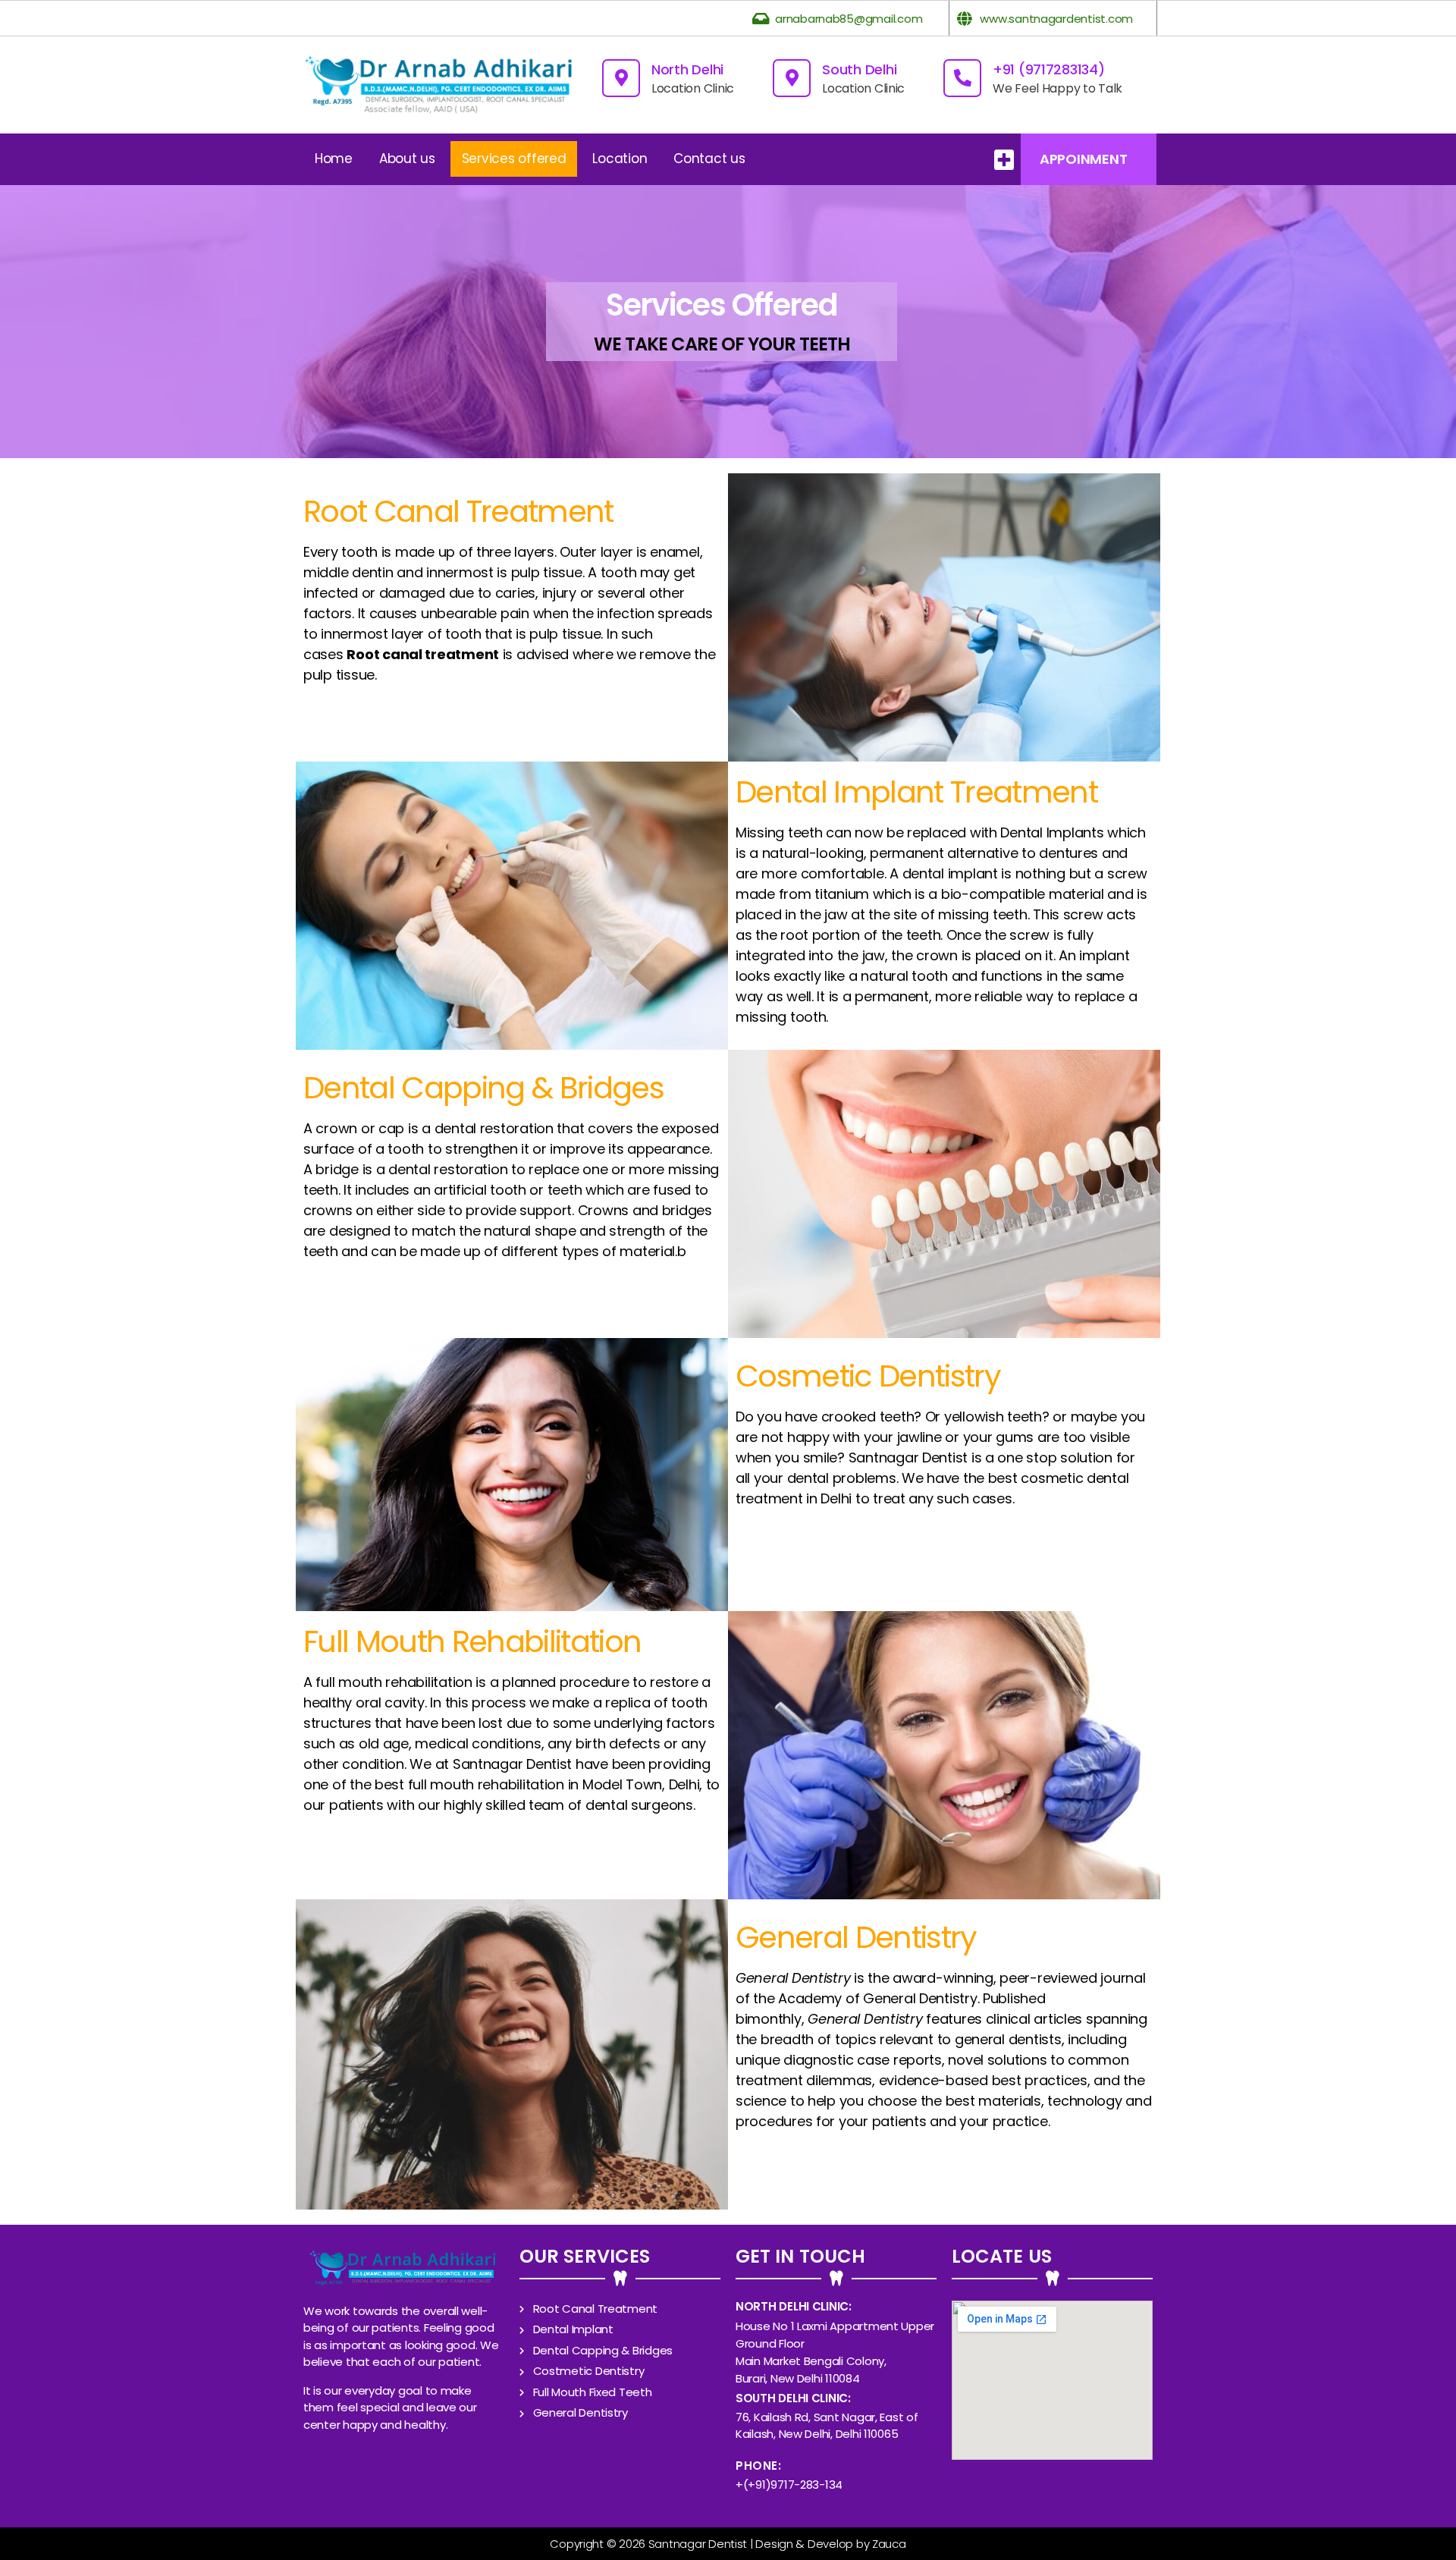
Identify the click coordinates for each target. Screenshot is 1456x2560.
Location (620, 159)
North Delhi (687, 69)
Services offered (514, 159)
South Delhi (859, 69)
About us (407, 159)
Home (334, 159)
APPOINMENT (1083, 159)
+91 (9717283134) (1049, 69)
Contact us (709, 159)
